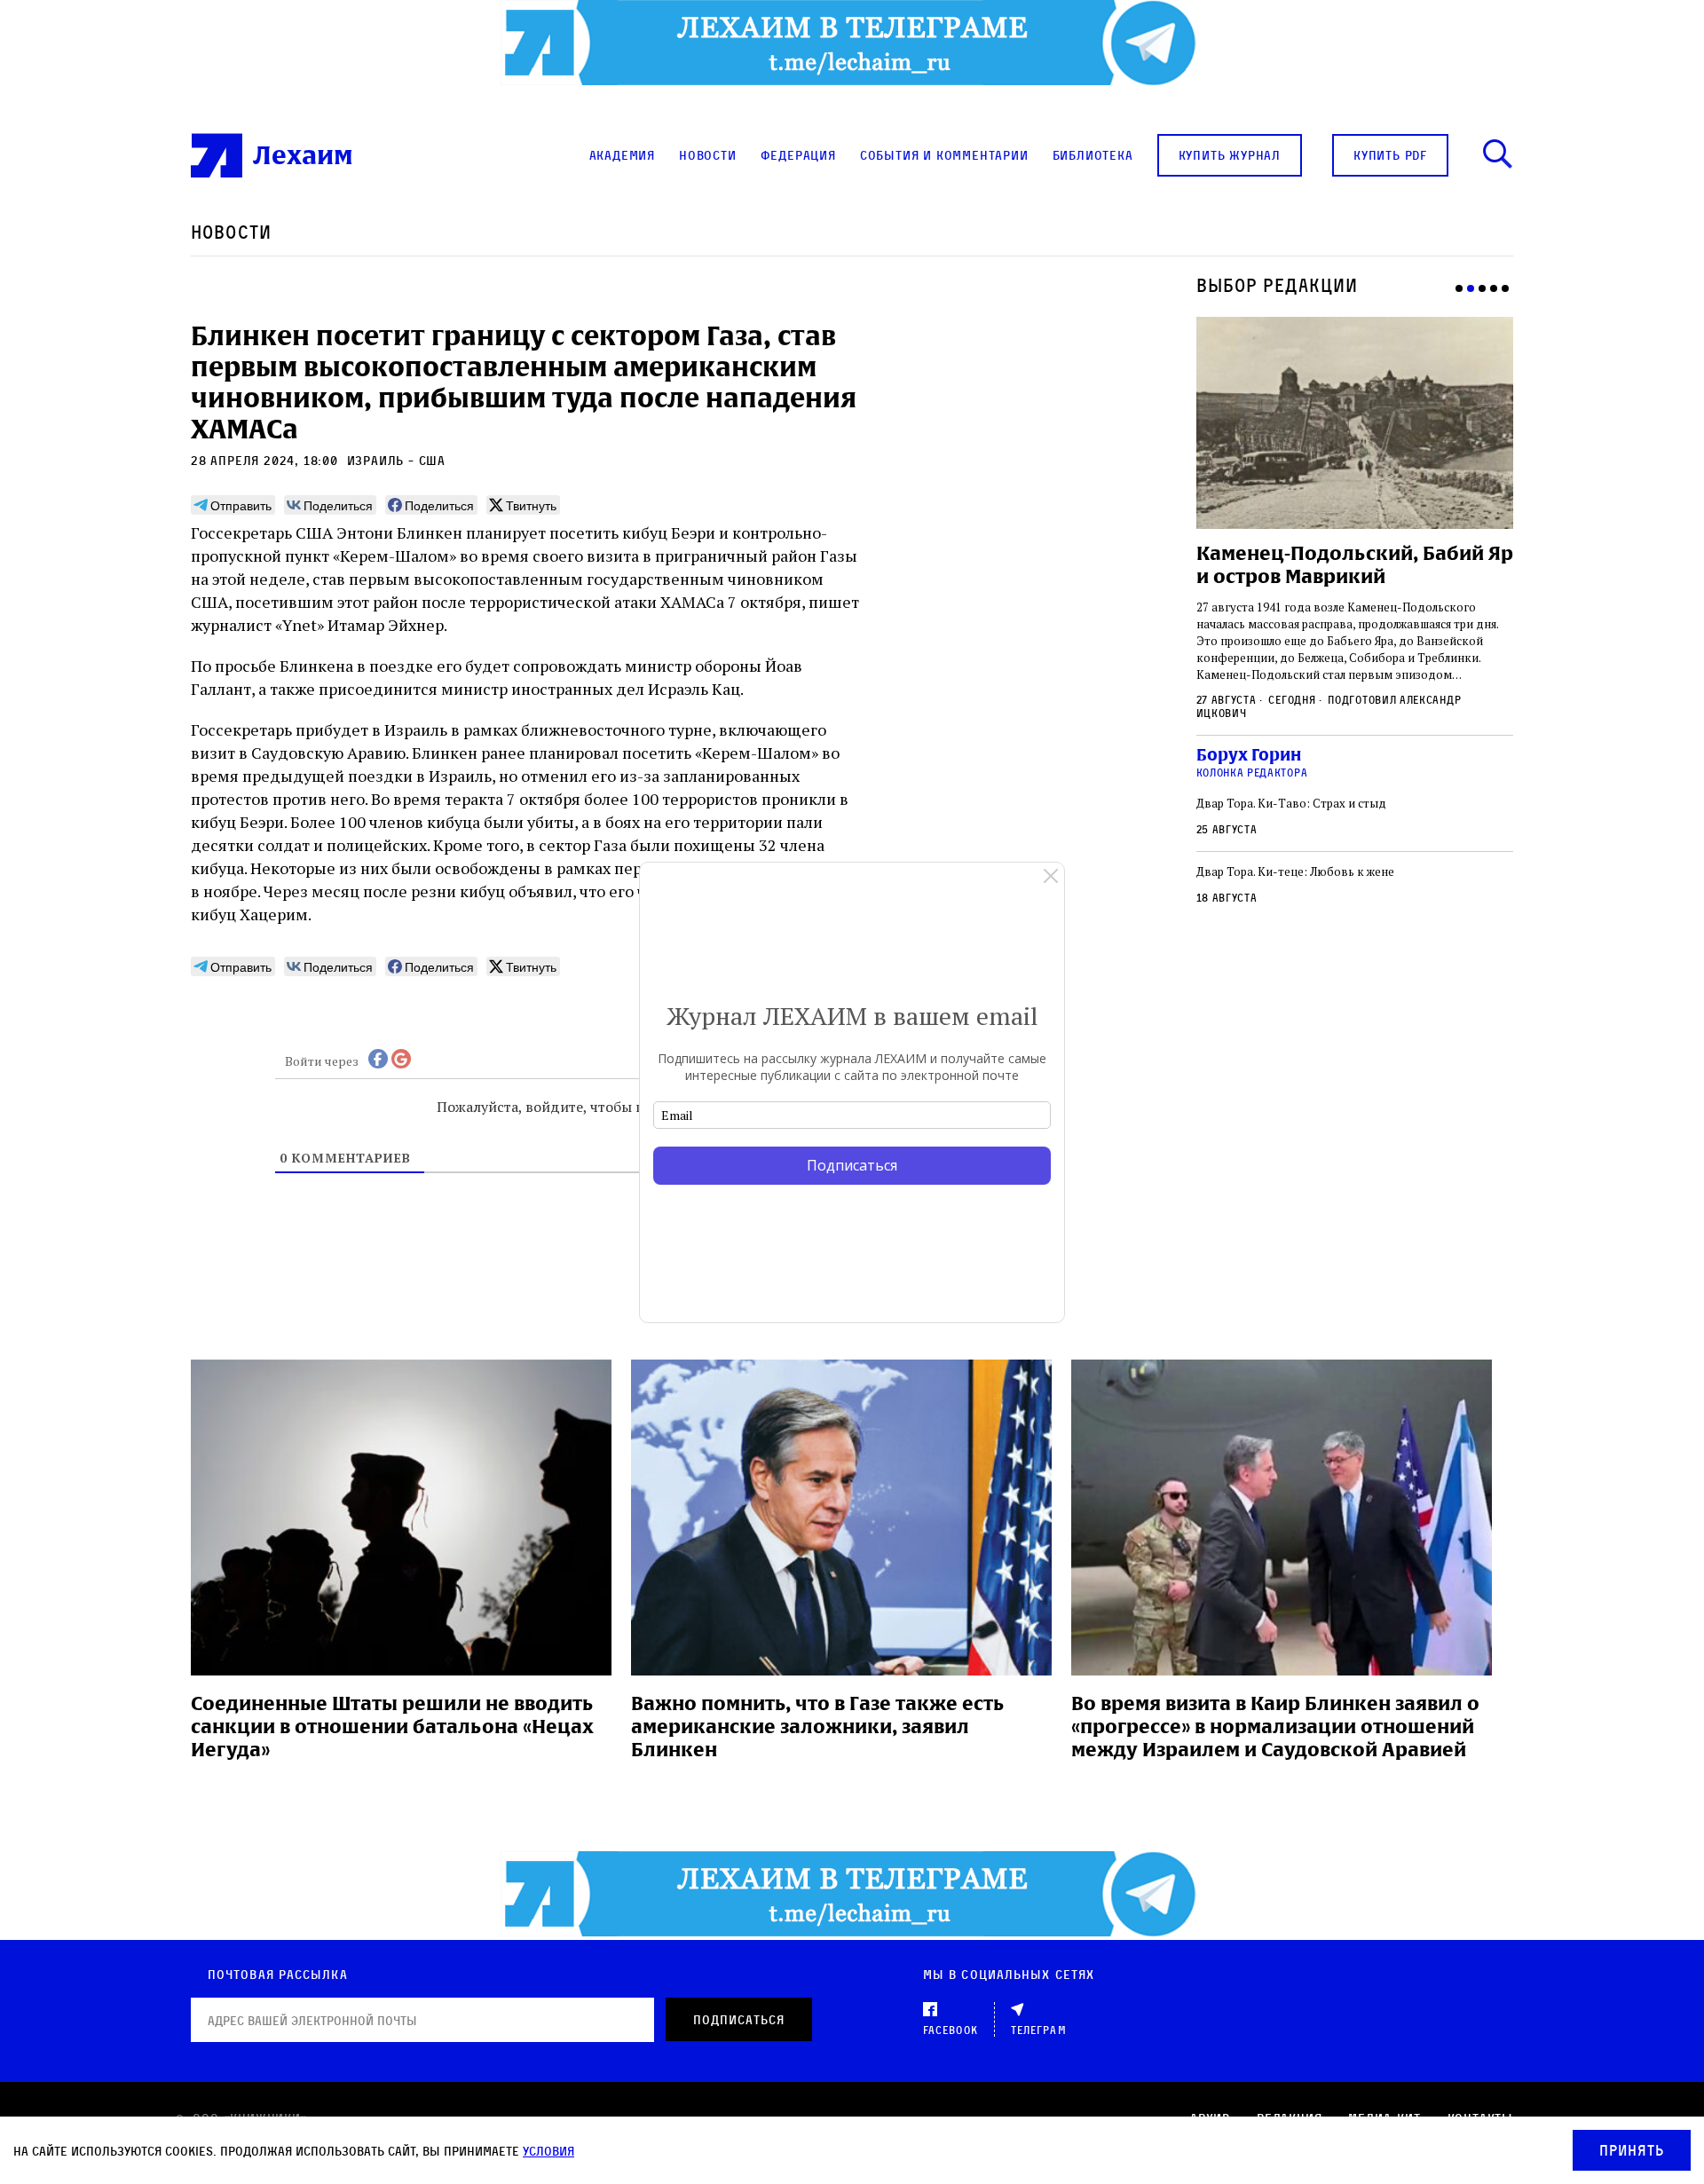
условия (548, 2151)
